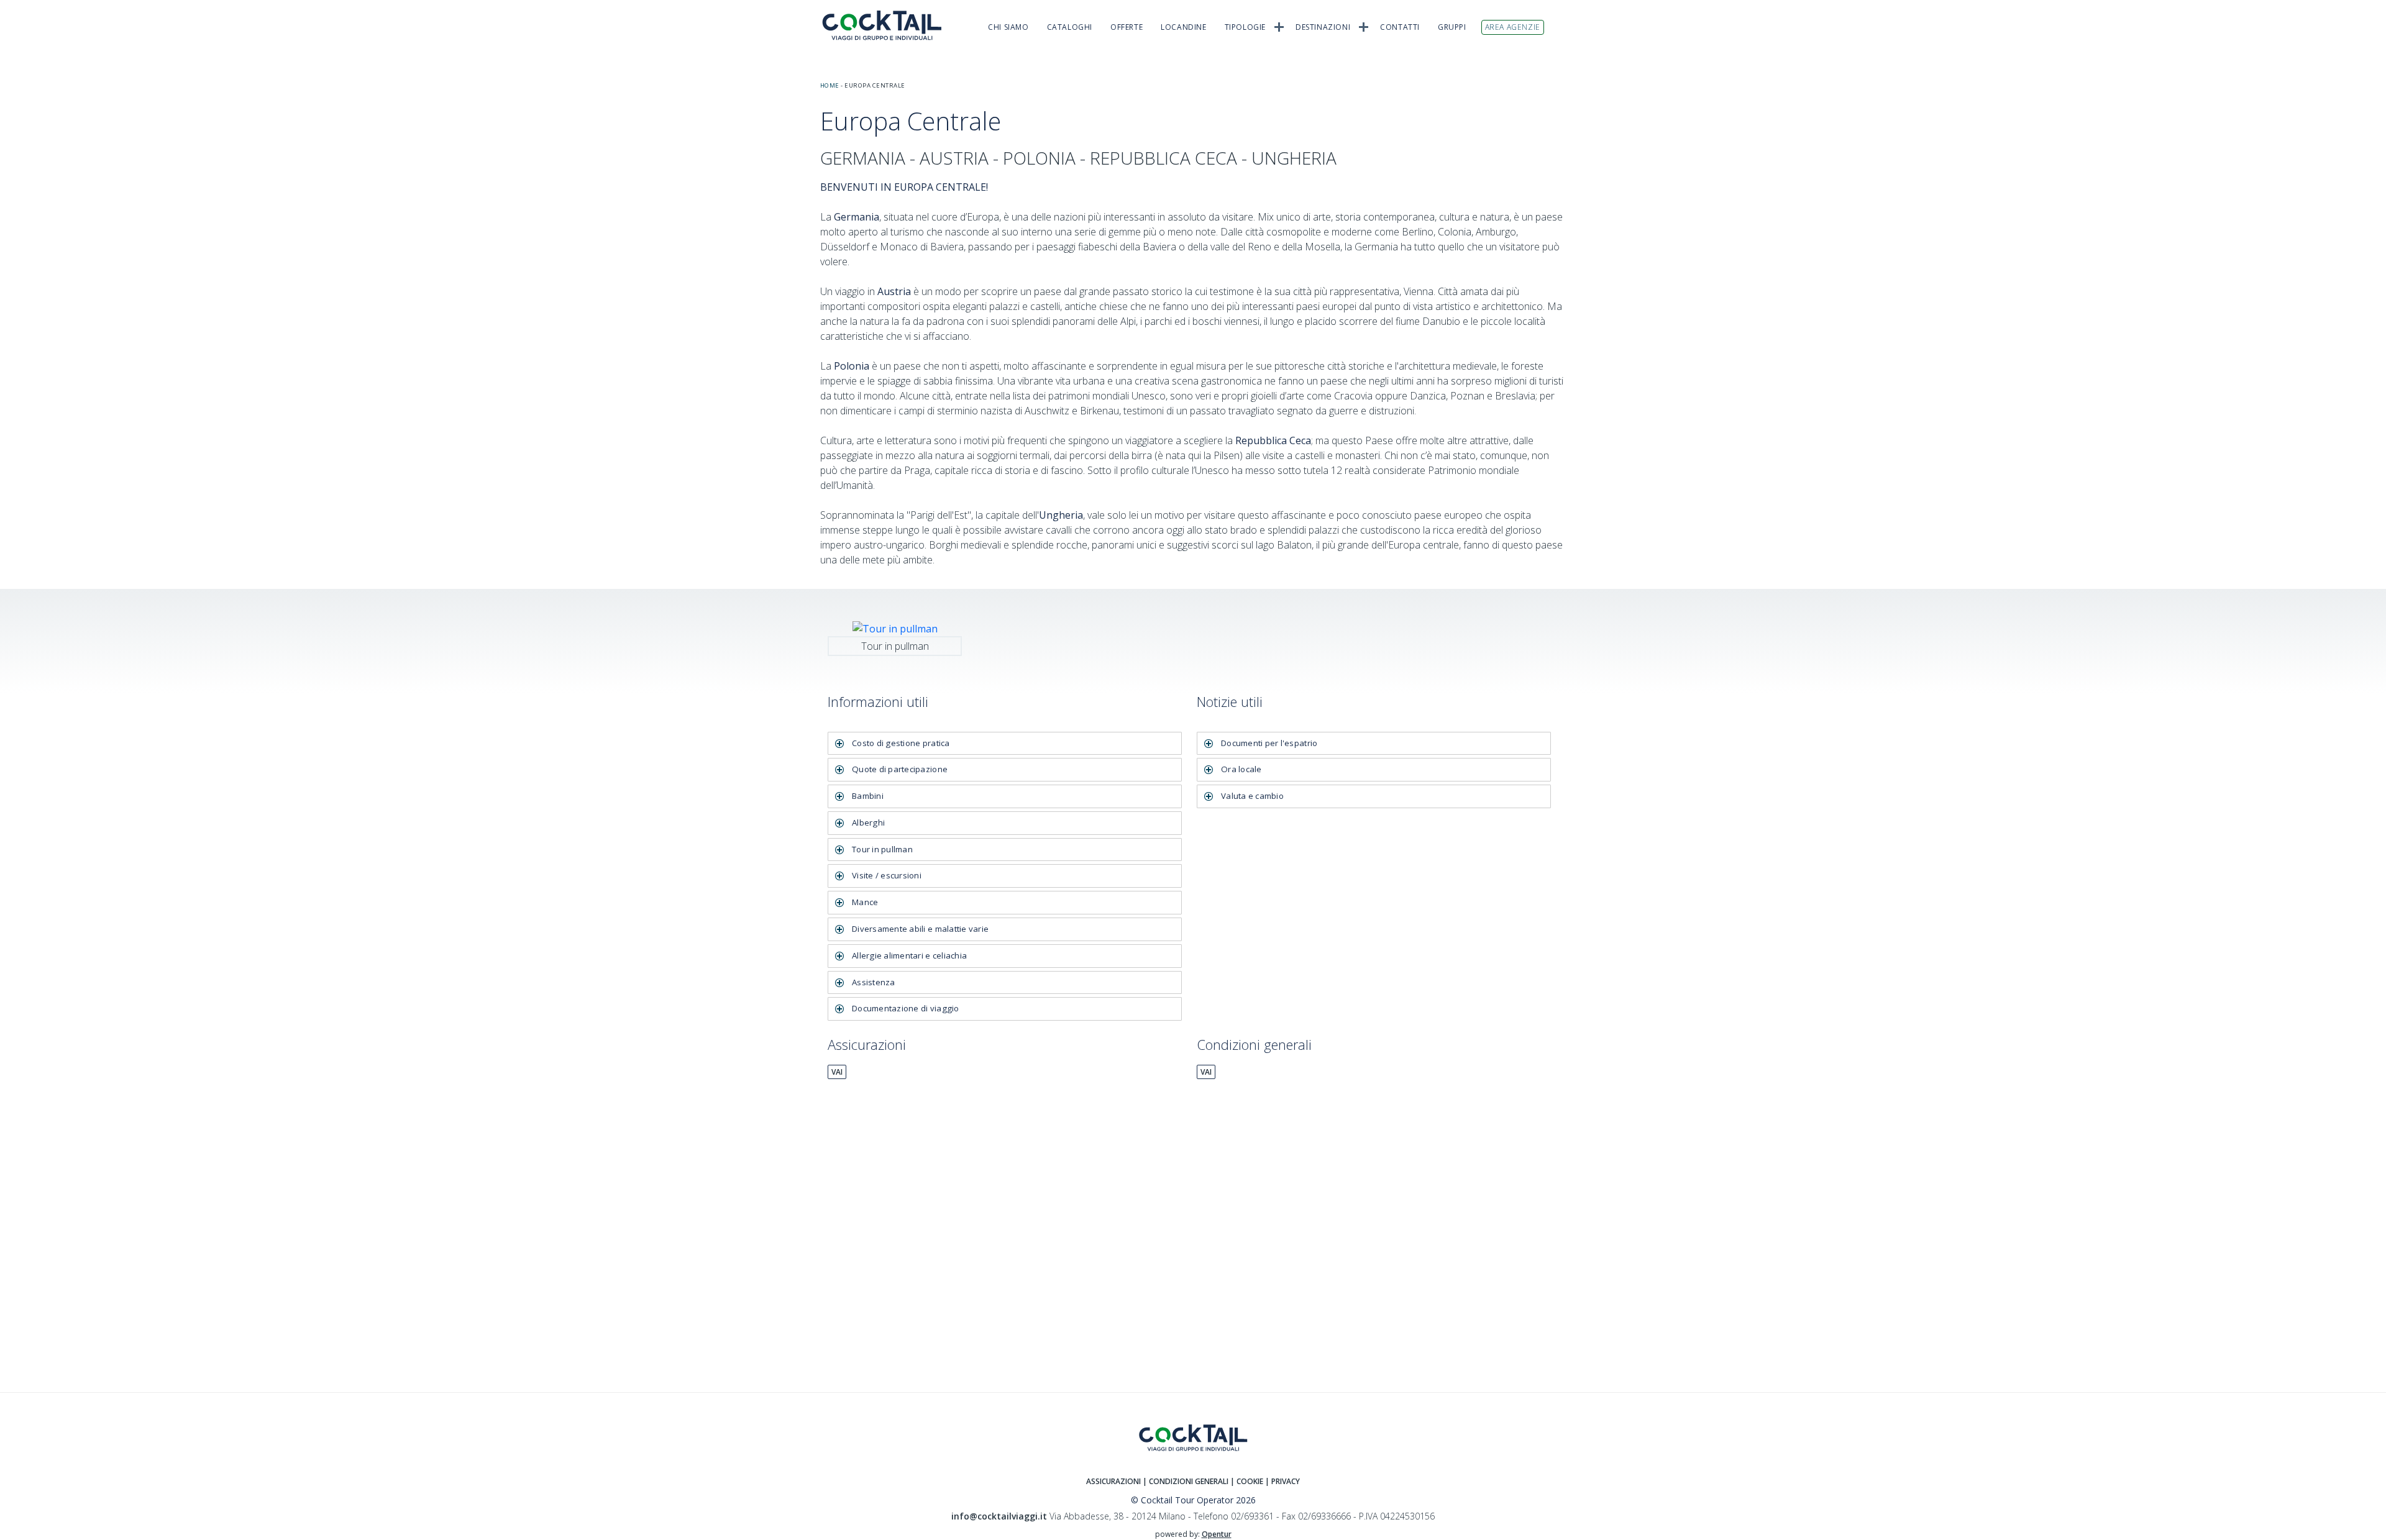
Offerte (1127, 27)
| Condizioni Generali (1186, 1481)
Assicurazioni (1113, 1481)
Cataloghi (1070, 27)
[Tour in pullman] (895, 627)
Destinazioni (1323, 27)
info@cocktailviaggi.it (999, 1516)
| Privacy (1282, 1481)
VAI (837, 1072)
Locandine (1183, 27)
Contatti (1400, 27)
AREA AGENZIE (1513, 27)
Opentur (1217, 1534)
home (830, 85)
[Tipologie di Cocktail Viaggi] (1279, 26)
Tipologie (1245, 27)
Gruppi (1452, 27)
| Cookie (1247, 1481)
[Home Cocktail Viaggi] (889, 25)
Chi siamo (1008, 27)
